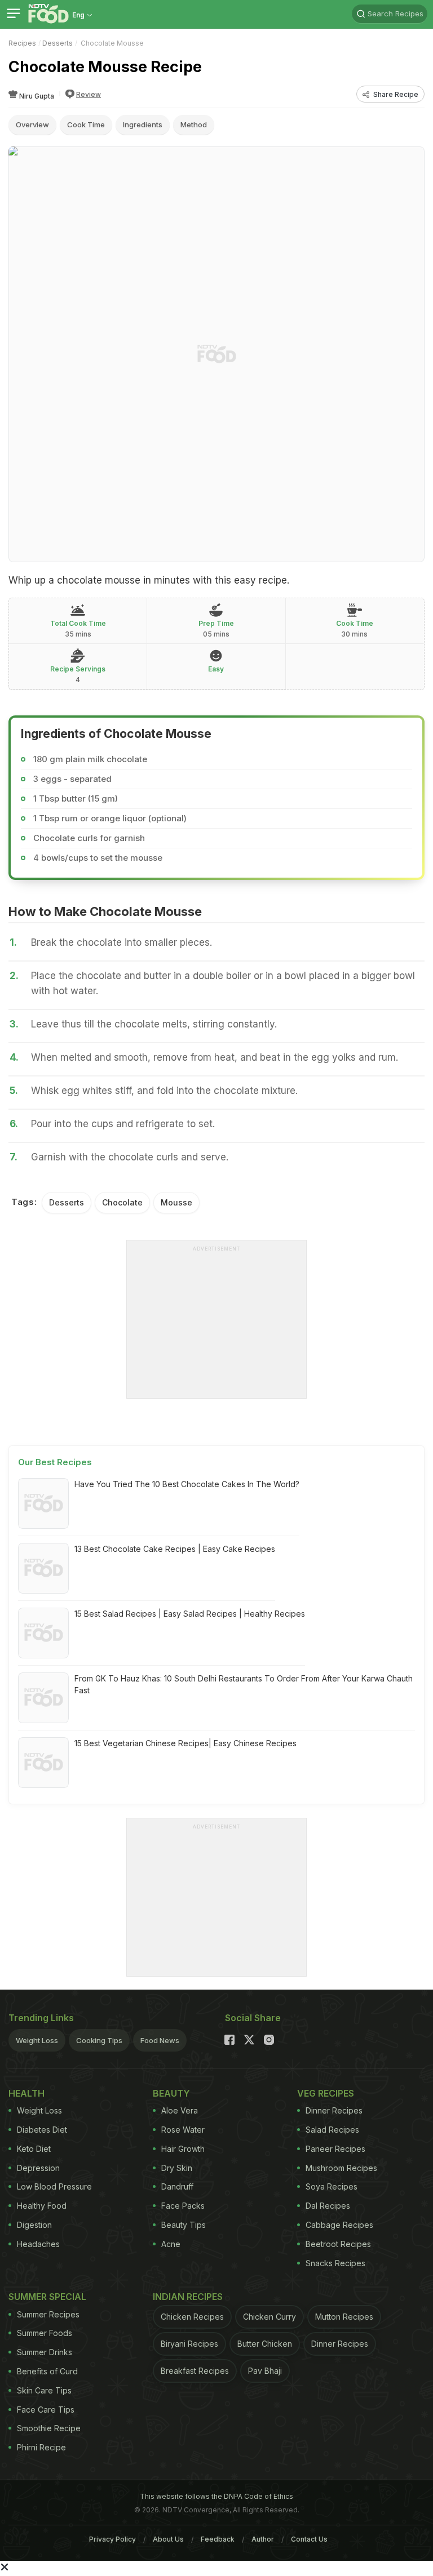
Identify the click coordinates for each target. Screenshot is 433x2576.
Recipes (22, 43)
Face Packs (183, 2206)
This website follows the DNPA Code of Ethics (216, 2496)
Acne (171, 2244)
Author (263, 2539)
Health (26, 2093)
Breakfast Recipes (195, 2371)
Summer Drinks (45, 2352)
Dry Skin (177, 2168)
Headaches (38, 2244)
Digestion (34, 2225)
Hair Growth (183, 2149)
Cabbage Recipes (339, 2225)
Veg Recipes (326, 2093)
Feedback (218, 2539)
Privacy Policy (112, 2539)
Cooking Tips (99, 2040)
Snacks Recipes (335, 2263)
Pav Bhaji (265, 2371)
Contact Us (309, 2539)
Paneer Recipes (335, 2149)
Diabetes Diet (42, 2130)
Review (89, 94)
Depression (38, 2168)
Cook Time (86, 124)
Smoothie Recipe (49, 2428)
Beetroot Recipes (338, 2244)
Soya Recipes (332, 2186)
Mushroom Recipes (341, 2168)
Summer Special (47, 2297)
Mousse (176, 1202)
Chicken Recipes (192, 2317)
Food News (160, 2040)
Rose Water (183, 2130)
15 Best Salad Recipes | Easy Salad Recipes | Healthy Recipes (190, 1614)
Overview (32, 124)
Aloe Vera (180, 2110)
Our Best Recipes (55, 1462)
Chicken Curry (269, 2317)
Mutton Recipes (344, 2317)
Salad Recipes (332, 2130)
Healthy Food (42, 2206)
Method (194, 124)
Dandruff (177, 2186)
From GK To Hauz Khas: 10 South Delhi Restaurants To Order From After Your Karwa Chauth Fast (244, 1684)
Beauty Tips (184, 2225)
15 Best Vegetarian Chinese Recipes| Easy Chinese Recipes (185, 1743)
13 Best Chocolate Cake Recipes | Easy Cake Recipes (175, 1549)
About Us (168, 2539)
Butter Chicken (265, 2344)
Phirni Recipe (41, 2447)
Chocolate (122, 1202)
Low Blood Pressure (54, 2186)
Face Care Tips (46, 2410)
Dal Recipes (328, 2206)
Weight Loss (37, 2040)
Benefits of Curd (47, 2371)
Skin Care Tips (44, 2390)
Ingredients (143, 124)
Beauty (171, 2093)
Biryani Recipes (189, 2344)
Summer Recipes (48, 2314)
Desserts (58, 43)
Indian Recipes (188, 2297)
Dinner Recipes (334, 2110)
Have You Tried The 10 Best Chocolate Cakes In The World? (187, 1484)
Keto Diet (34, 2149)
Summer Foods (45, 2333)
